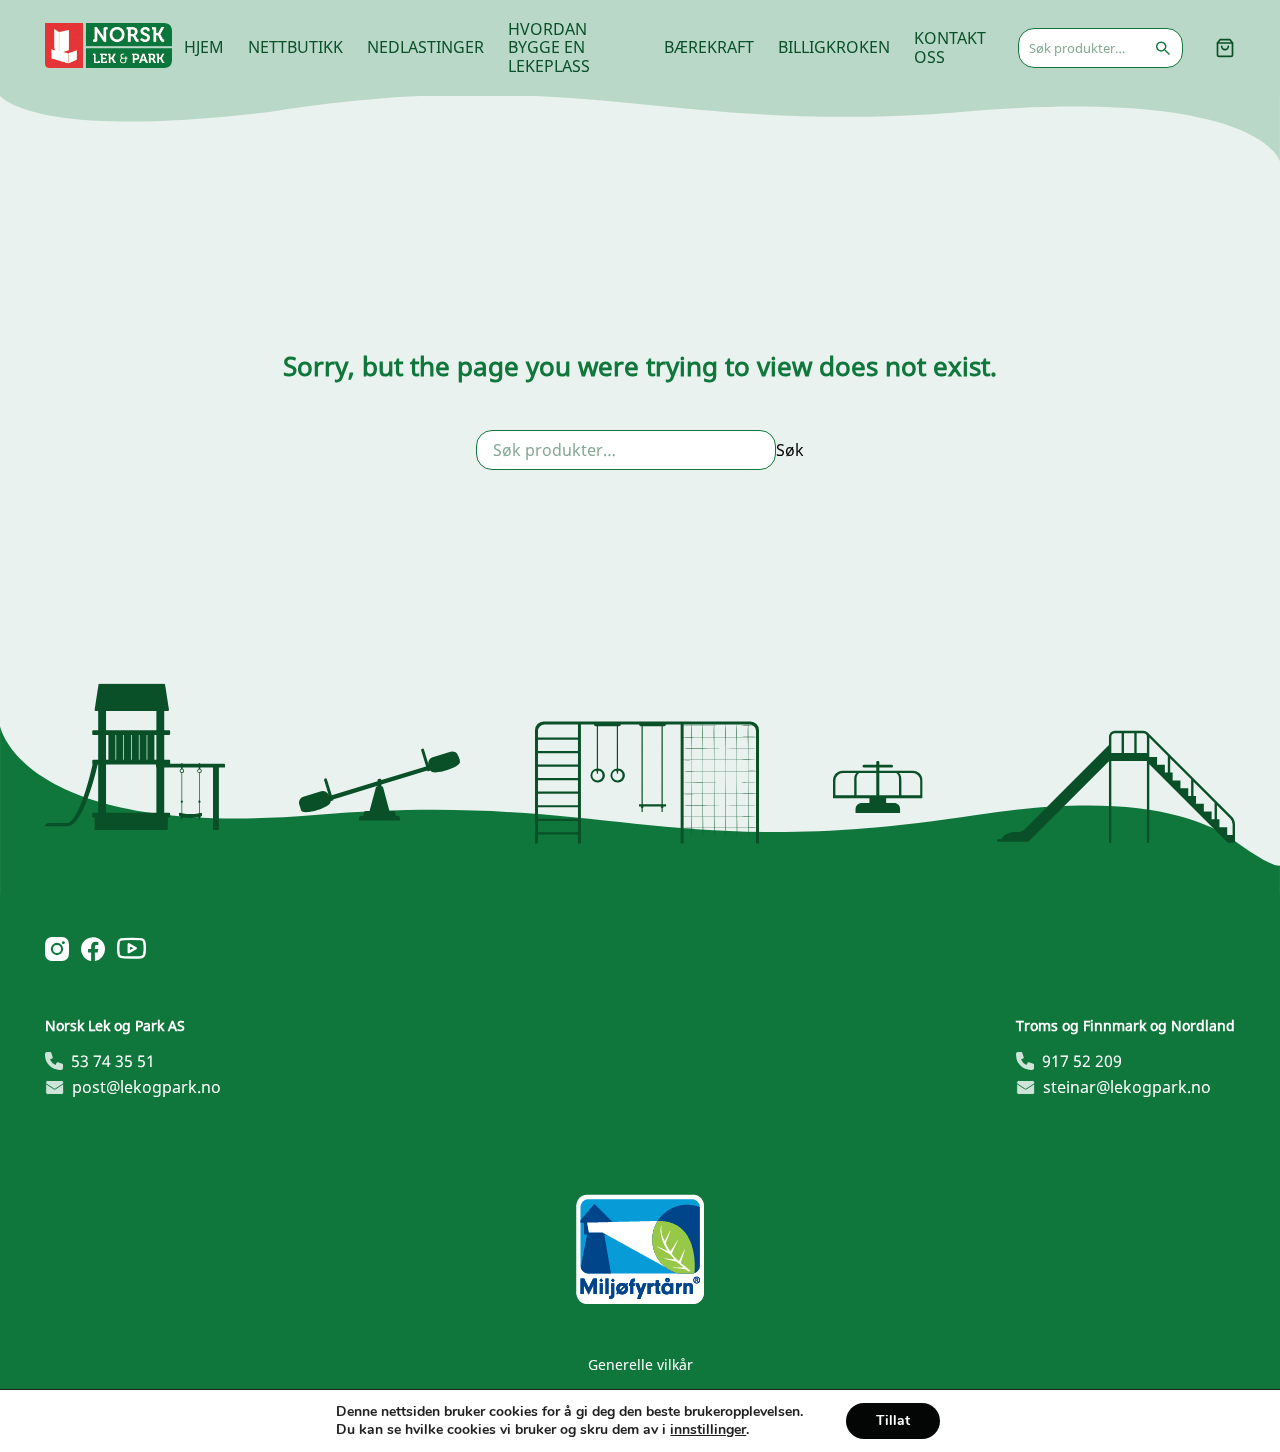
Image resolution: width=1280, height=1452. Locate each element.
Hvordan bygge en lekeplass (549, 47)
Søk (790, 450)
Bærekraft (709, 47)
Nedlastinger (425, 47)
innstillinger (708, 1430)
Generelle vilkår (640, 1364)
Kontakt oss (950, 47)
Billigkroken (834, 47)
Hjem (204, 47)
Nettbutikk (295, 47)
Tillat (893, 1420)
